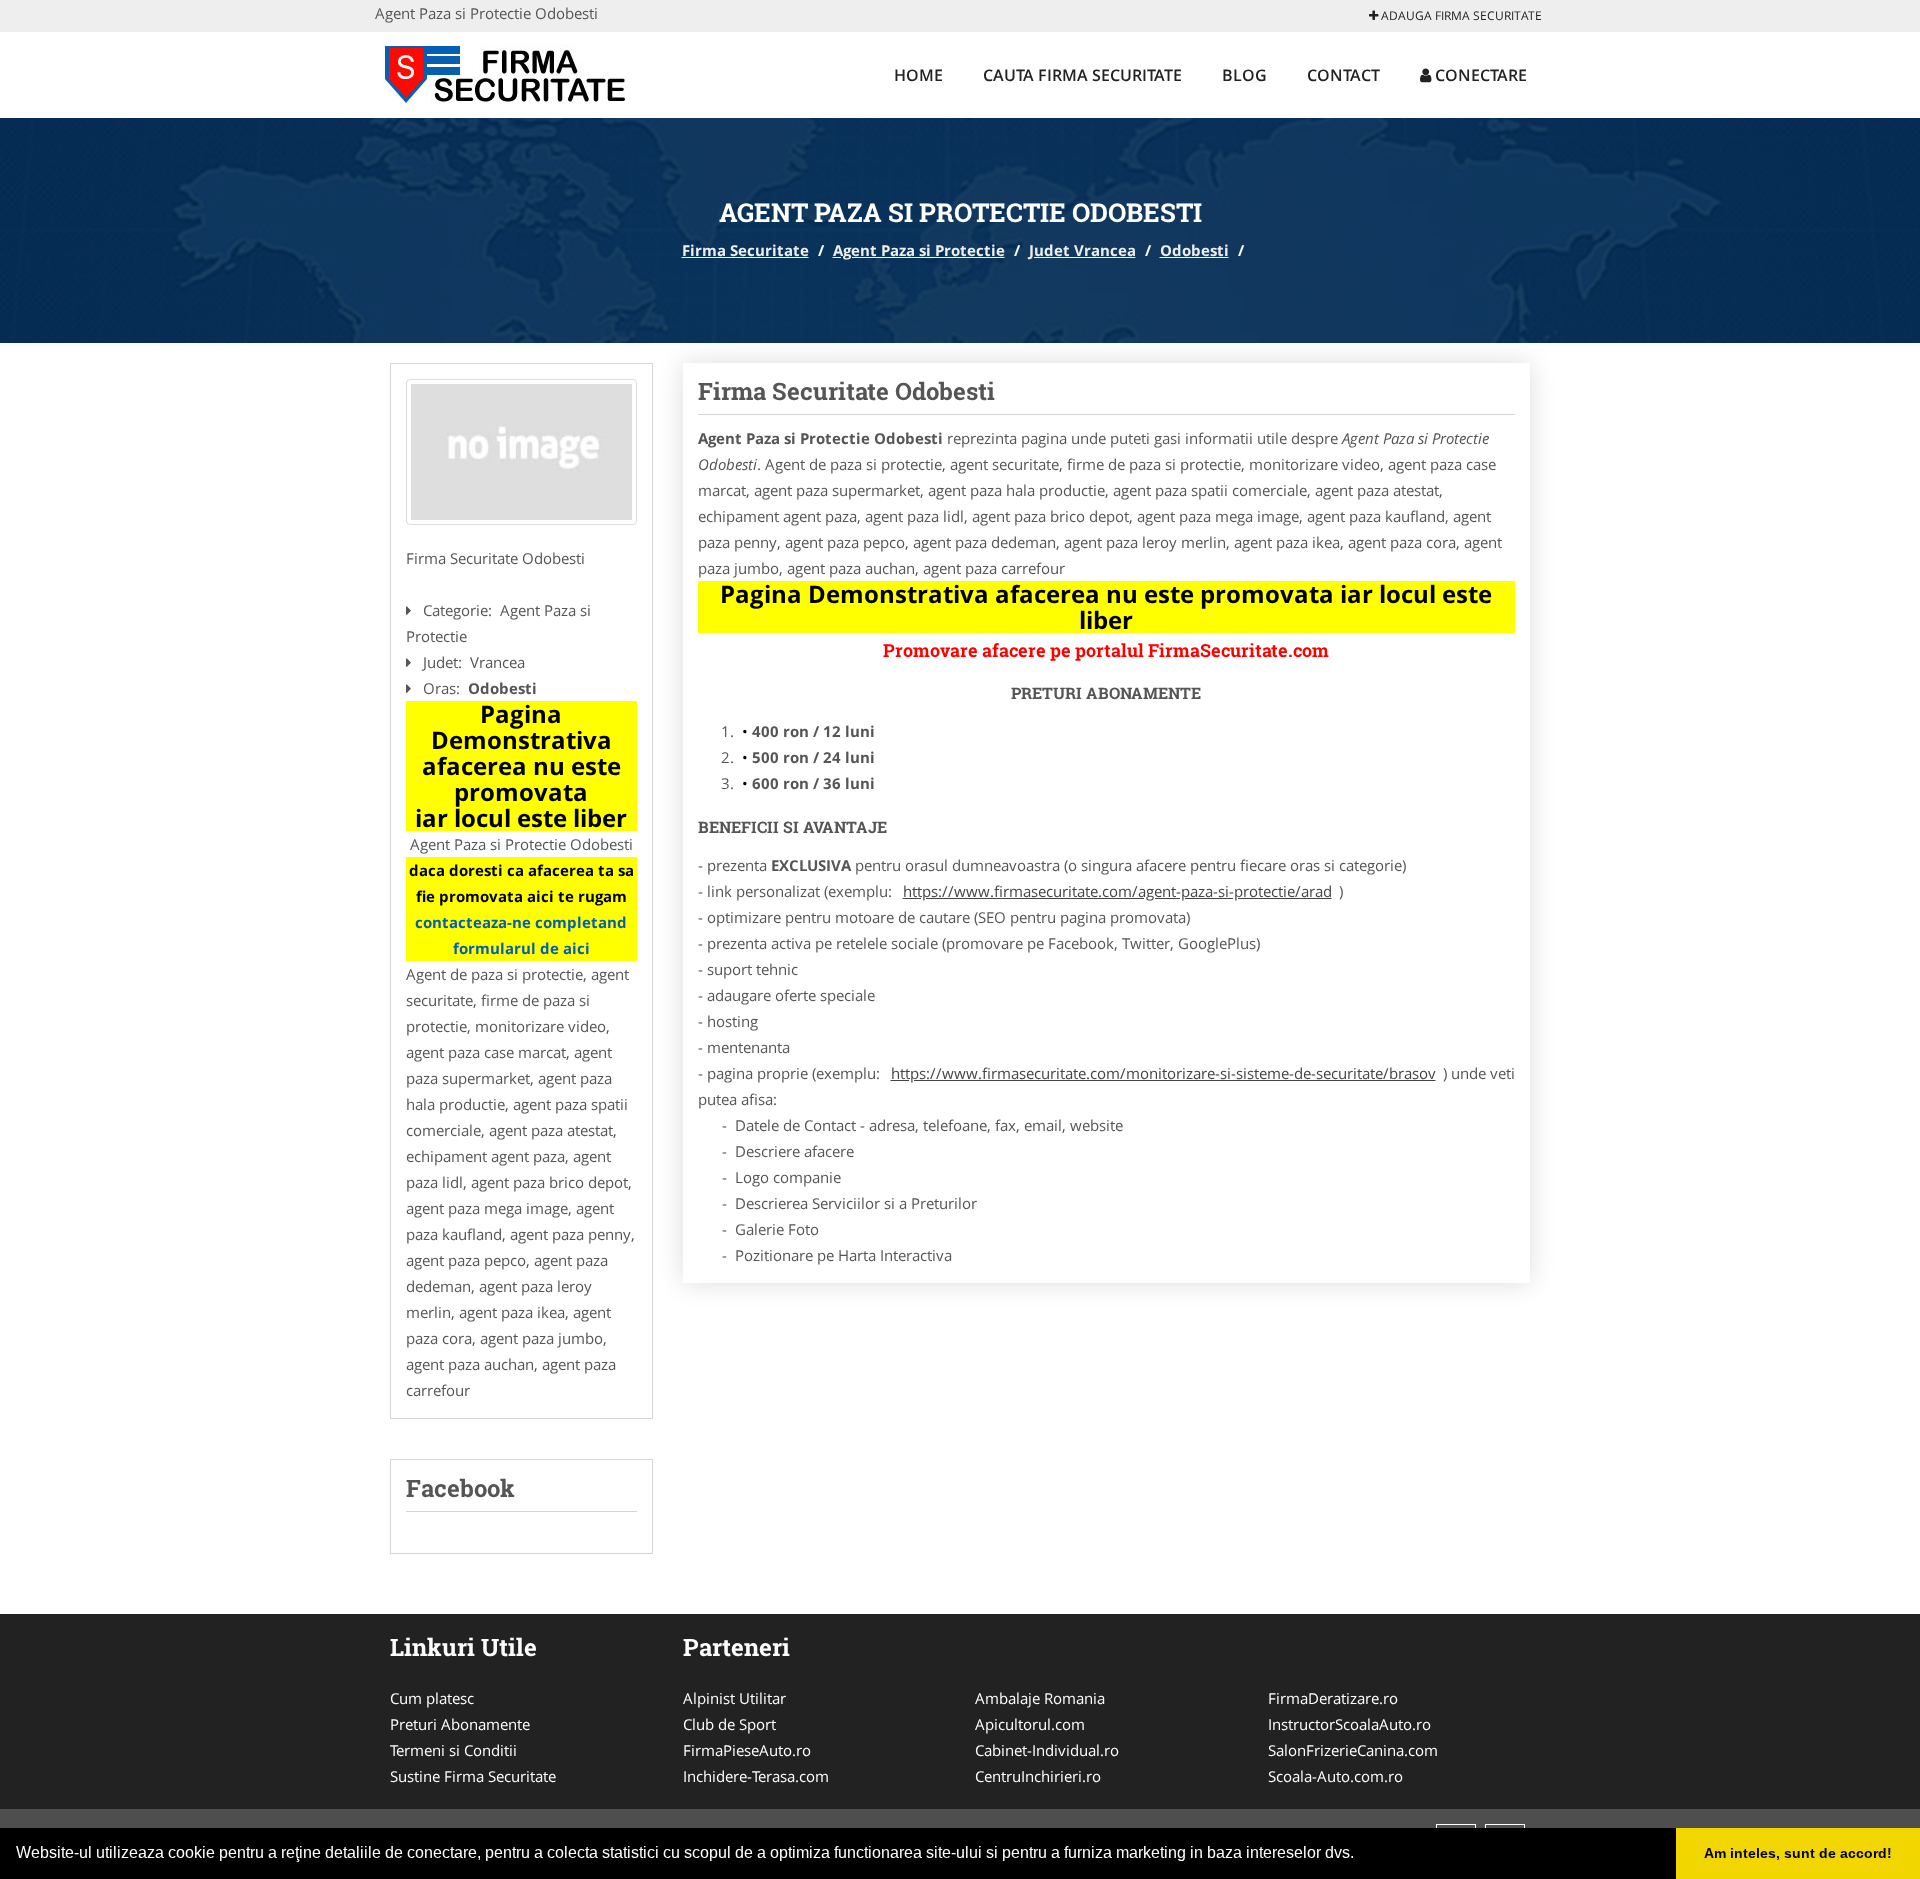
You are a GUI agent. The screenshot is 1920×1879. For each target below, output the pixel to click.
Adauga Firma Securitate (1460, 15)
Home (918, 75)
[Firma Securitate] (506, 72)
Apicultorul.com (1030, 1724)
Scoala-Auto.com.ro (1335, 1776)
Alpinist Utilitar (734, 1698)
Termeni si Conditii (453, 1750)
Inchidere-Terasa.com (756, 1776)
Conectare (1479, 75)
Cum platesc (432, 1698)
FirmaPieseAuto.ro (747, 1750)
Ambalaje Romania (1040, 1698)
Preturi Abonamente (460, 1724)
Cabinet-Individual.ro (1047, 1750)
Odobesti (1194, 250)
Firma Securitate (745, 250)
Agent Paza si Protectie (919, 250)
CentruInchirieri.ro (1038, 1776)
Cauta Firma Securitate (1082, 75)
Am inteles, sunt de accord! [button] (1798, 1853)
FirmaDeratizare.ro (1333, 1698)
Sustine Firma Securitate (473, 1776)
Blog (1244, 75)
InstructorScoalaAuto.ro (1349, 1724)
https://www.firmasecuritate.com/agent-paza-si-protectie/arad (1117, 891)
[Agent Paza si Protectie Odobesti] (521, 452)
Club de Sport (729, 1724)
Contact (1343, 75)
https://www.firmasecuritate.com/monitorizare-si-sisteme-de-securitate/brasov (1163, 1073)
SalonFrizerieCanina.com (1353, 1750)
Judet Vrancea (1082, 250)
